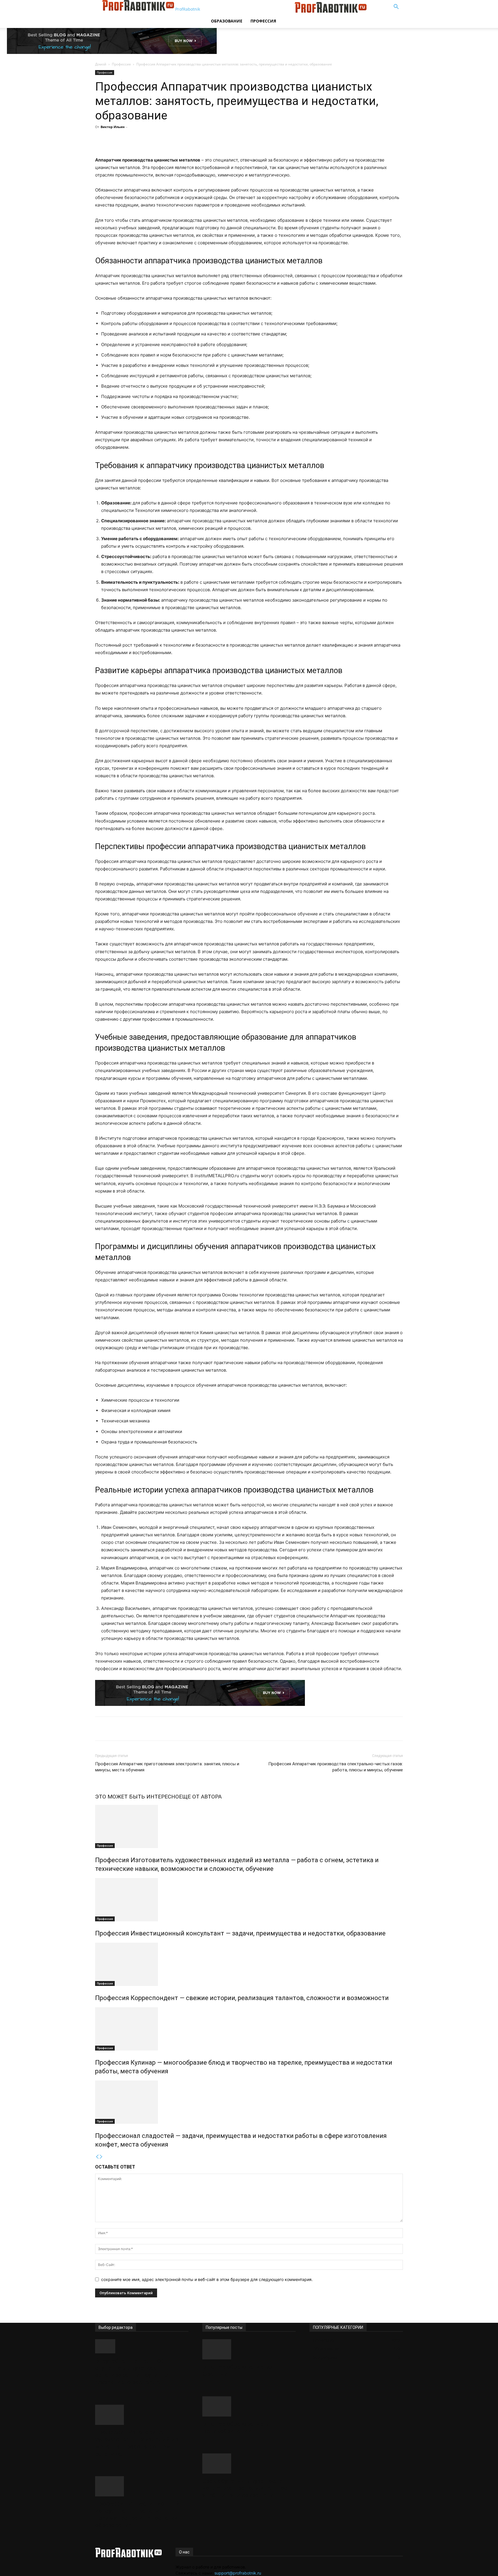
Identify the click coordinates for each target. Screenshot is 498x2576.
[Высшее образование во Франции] (249, 2349)
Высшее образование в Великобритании (235, 2427)
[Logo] (251, 11)
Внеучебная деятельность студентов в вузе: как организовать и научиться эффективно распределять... (136, 2371)
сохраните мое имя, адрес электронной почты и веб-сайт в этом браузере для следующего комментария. (207, 2279)
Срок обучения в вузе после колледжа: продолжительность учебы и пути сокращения (248, 2488)
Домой (101, 64)
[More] (200, 140)
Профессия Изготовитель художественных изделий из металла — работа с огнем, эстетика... (137, 2443)
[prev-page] (97, 2157)
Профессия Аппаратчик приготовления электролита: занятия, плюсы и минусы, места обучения (167, 1767)
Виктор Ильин (113, 127)
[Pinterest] (173, 140)
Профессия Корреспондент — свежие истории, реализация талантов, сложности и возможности (242, 1998)
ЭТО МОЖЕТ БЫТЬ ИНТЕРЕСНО (137, 1797)
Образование (227, 21)
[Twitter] (160, 140)
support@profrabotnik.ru (238, 2573)
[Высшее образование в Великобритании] (249, 2406)
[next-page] (101, 2157)
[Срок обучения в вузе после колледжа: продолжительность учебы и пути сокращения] (249, 2464)
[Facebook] (147, 140)
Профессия (263, 21)
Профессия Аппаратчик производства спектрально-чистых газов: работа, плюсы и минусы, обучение (336, 1767)
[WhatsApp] (186, 140)
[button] (396, 7)
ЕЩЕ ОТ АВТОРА (200, 1797)
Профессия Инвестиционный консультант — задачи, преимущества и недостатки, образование (240, 1933)
